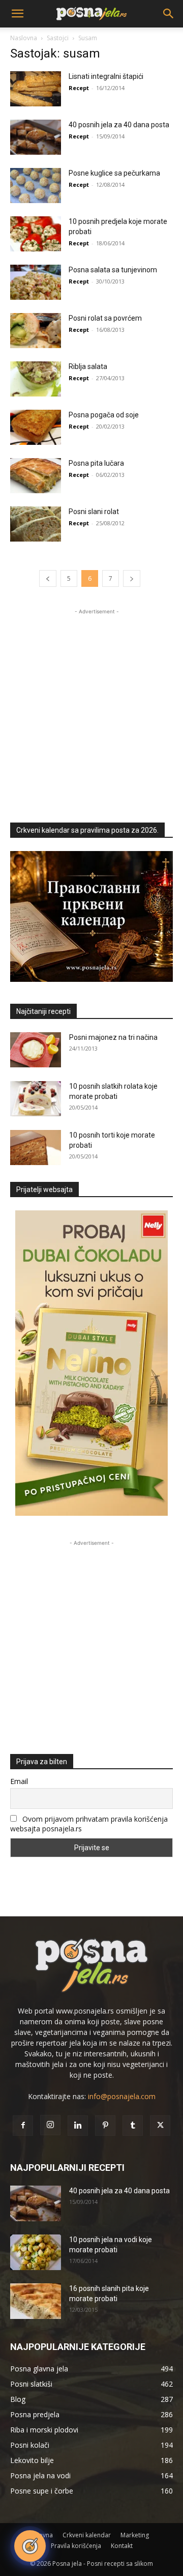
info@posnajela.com (122, 2096)
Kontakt (122, 2546)
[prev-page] (48, 578)
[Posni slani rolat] (36, 524)
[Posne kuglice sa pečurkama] (36, 186)
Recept (79, 88)
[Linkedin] (78, 2126)
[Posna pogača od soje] (36, 427)
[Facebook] (23, 2126)
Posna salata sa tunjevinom (113, 270)
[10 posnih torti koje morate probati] (36, 1148)
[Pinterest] (105, 2126)
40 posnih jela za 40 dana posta (119, 125)
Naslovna (24, 38)
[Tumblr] (133, 2126)
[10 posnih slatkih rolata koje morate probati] (36, 1099)
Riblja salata (88, 366)
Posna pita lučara (96, 463)
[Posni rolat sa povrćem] (36, 331)
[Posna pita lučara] (36, 476)
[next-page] (132, 578)
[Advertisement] (91, 709)
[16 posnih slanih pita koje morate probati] (36, 2301)
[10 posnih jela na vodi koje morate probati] (36, 2252)
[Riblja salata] (36, 379)
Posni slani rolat (94, 512)
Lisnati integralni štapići (106, 76)
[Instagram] (50, 2125)
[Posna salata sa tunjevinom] (36, 282)
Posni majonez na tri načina (113, 1037)
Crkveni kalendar (87, 2535)
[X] (160, 2126)
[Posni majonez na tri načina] (36, 1050)
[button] (17, 14)
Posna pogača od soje (104, 415)
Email (19, 1781)
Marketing (135, 2535)
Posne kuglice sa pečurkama (114, 173)
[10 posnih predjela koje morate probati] (36, 234)
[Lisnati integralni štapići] (36, 89)
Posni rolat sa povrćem (105, 318)
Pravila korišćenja (76, 2546)
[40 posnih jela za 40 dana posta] (36, 137)
